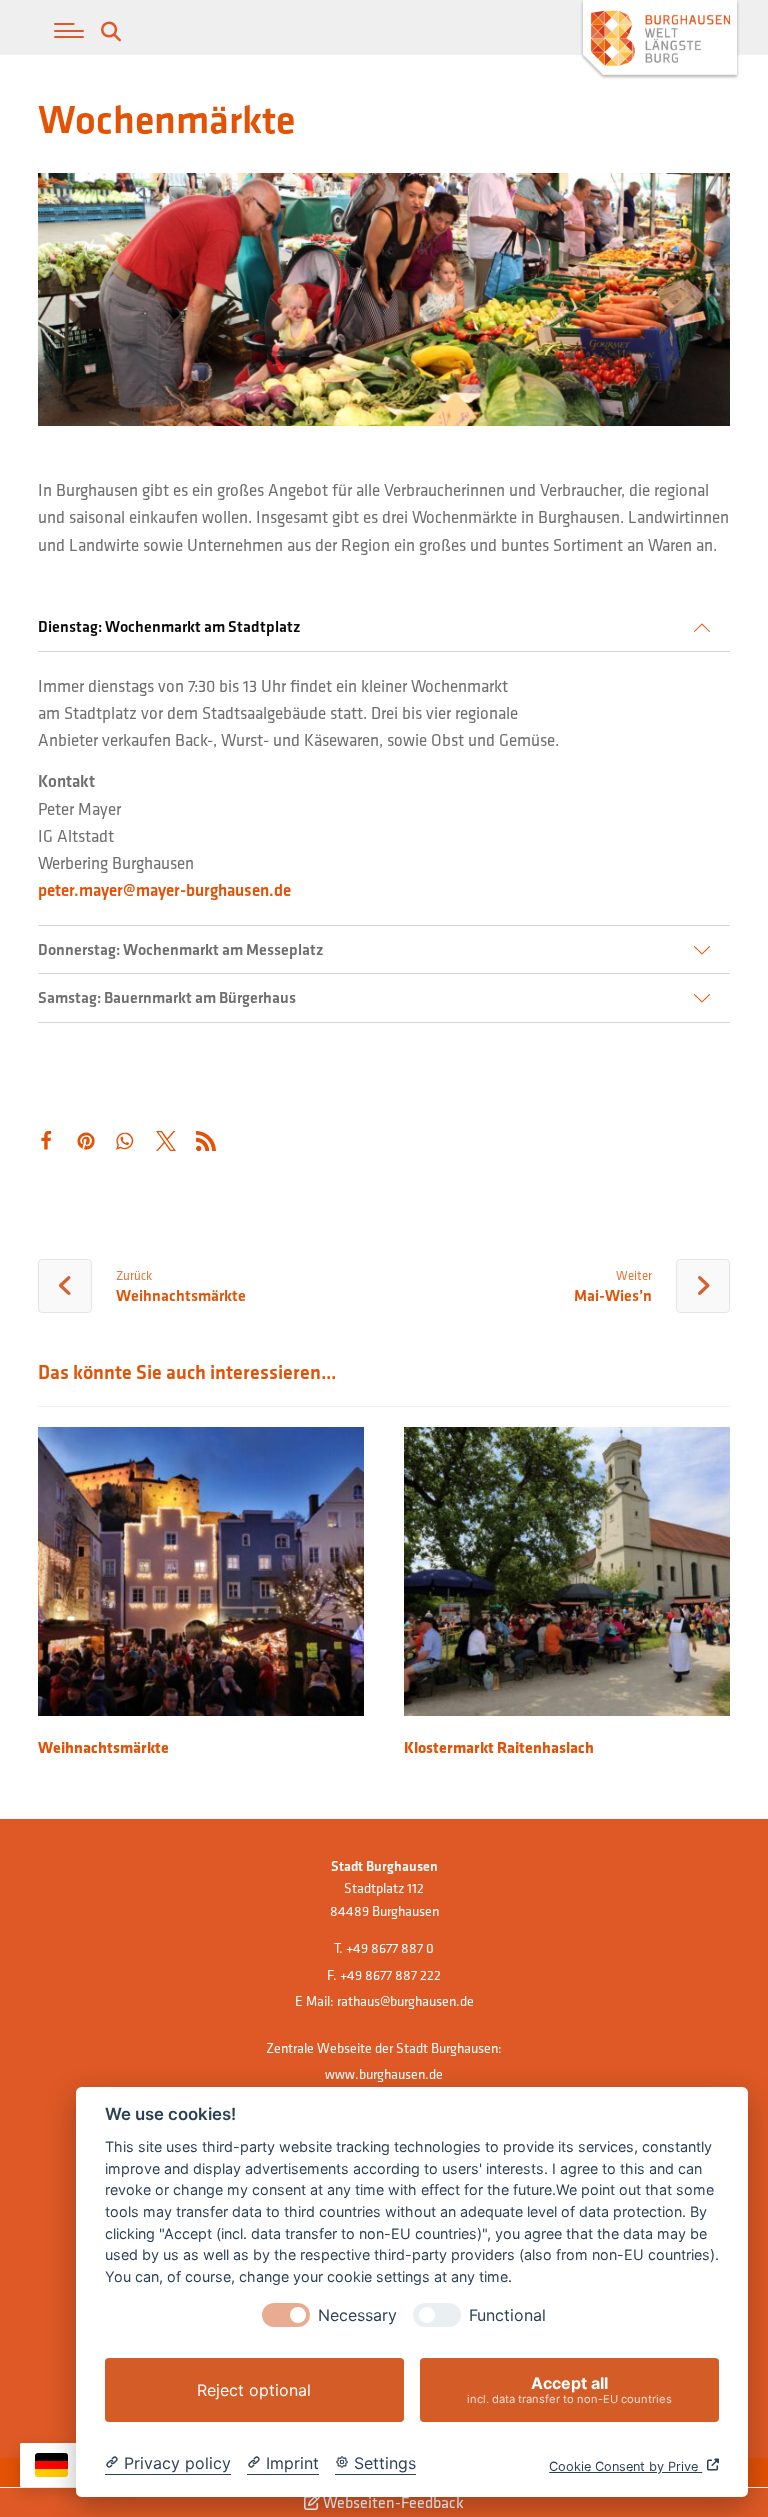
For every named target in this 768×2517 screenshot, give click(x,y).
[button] (69, 31)
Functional (507, 2315)
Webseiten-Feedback (392, 2502)
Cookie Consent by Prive (625, 2466)
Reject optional (254, 2390)
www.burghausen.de (384, 2074)
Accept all (569, 2389)
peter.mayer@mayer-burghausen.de (164, 890)
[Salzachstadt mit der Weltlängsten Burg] (660, 40)
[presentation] (286, 2315)
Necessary (357, 2315)
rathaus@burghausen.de (405, 2001)
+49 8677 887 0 (390, 1948)
